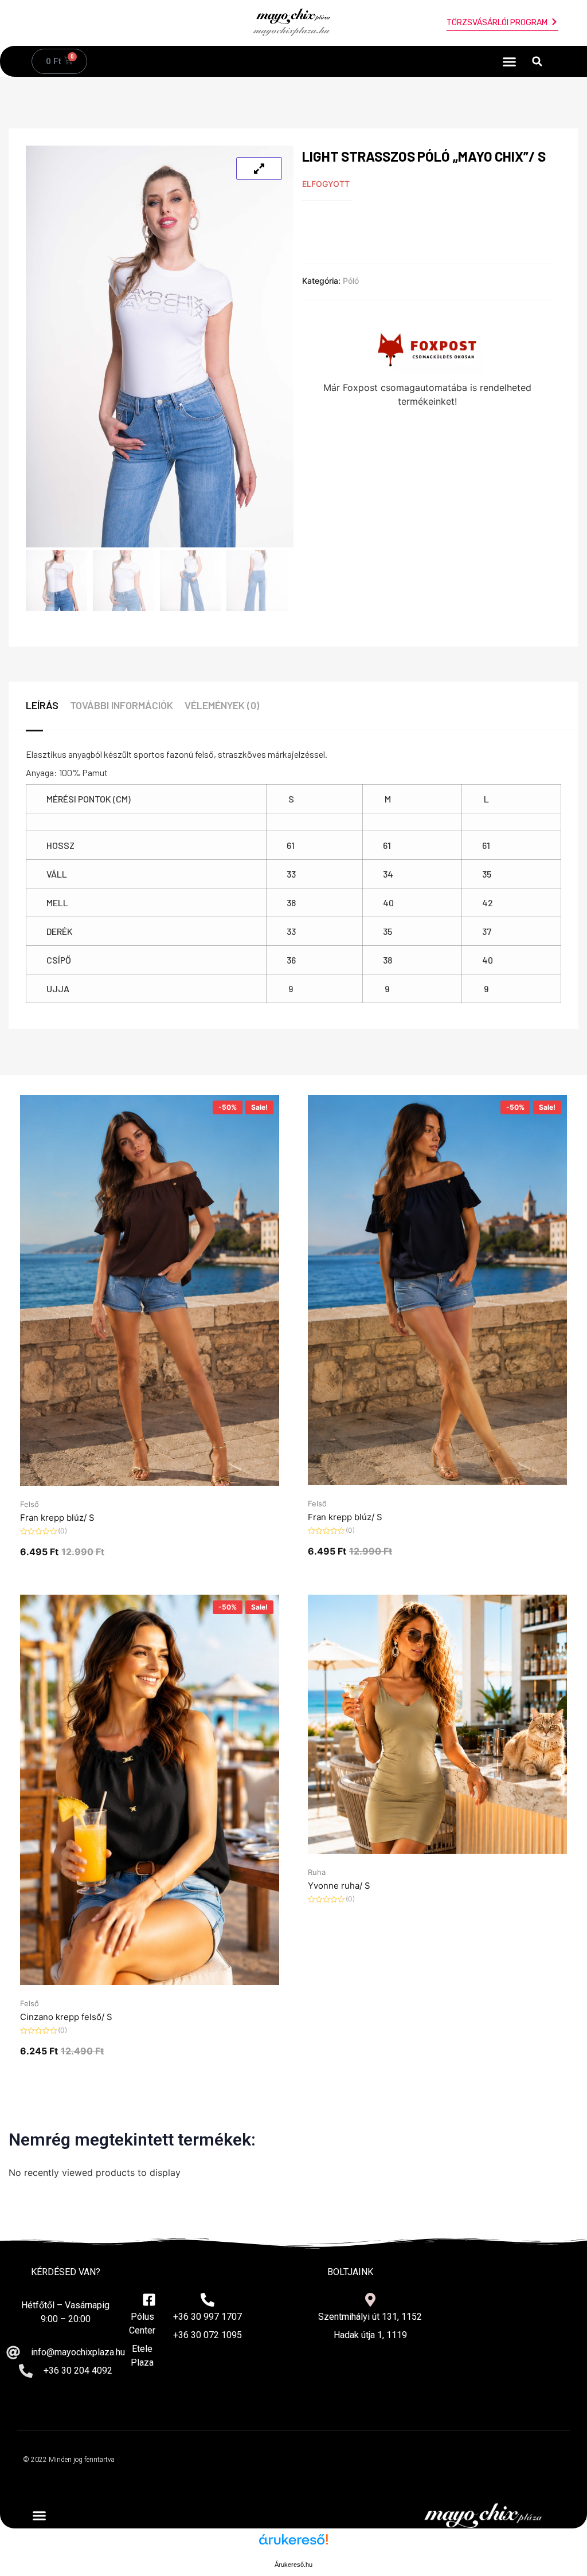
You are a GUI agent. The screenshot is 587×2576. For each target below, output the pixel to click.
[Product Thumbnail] (259, 169)
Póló (351, 281)
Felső (30, 1504)
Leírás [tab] (42, 705)
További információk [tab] (122, 705)
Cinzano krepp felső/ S (66, 2017)
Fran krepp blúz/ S (57, 1518)
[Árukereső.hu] (293, 2545)
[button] (510, 61)
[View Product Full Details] (150, 1482)
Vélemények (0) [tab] (222, 705)
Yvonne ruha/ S (339, 1886)
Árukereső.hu (293, 2565)
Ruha (317, 1872)
